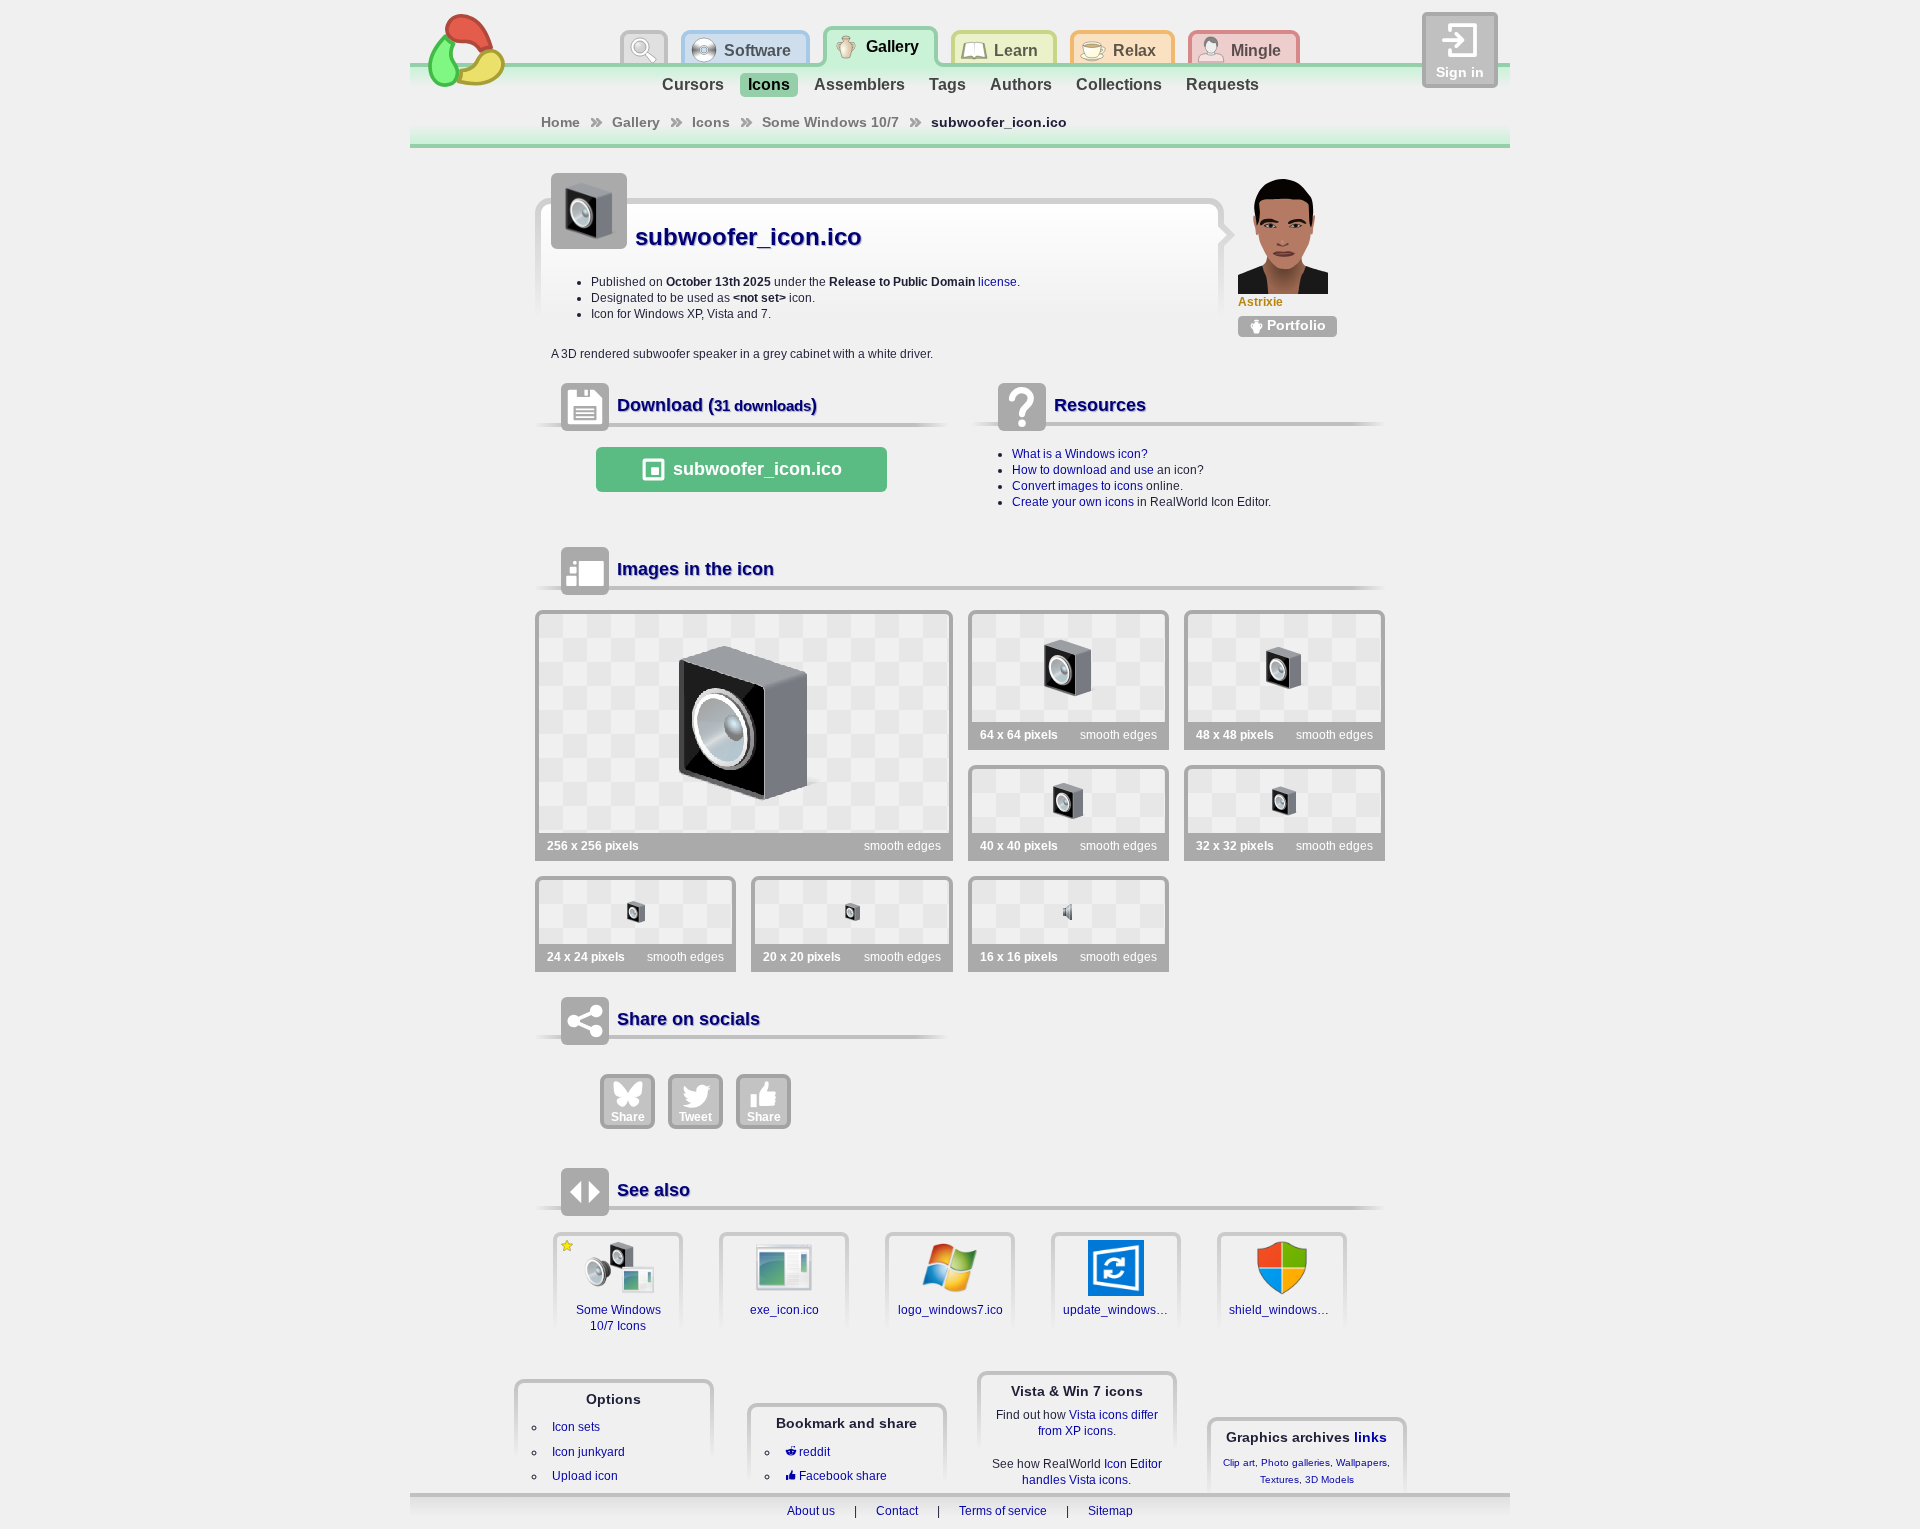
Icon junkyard (588, 1452)
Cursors (693, 84)
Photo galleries (1295, 1462)
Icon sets (576, 1427)
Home (560, 122)
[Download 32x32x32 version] (1284, 801)
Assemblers (859, 84)
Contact (897, 1511)
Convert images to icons (1077, 486)
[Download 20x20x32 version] (851, 912)
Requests (1222, 84)
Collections (1119, 84)
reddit (814, 1452)
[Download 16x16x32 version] (1068, 912)
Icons (769, 84)
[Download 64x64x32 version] (1068, 668)
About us (811, 1511)
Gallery (636, 122)
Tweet (695, 1117)
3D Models (1329, 1479)
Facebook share (843, 1476)
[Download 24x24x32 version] (635, 912)
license (997, 282)
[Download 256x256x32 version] (744, 723)
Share (628, 1117)
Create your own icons (1073, 502)
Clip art (1239, 1462)
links (1370, 1437)
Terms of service (1003, 1511)
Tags (947, 84)
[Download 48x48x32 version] (1284, 668)
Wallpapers (1361, 1462)
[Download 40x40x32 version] (1068, 801)
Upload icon (585, 1476)
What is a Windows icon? (1080, 454)
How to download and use (1083, 470)
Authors (1021, 84)
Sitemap (1110, 1511)
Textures (1279, 1479)
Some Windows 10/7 (830, 122)
